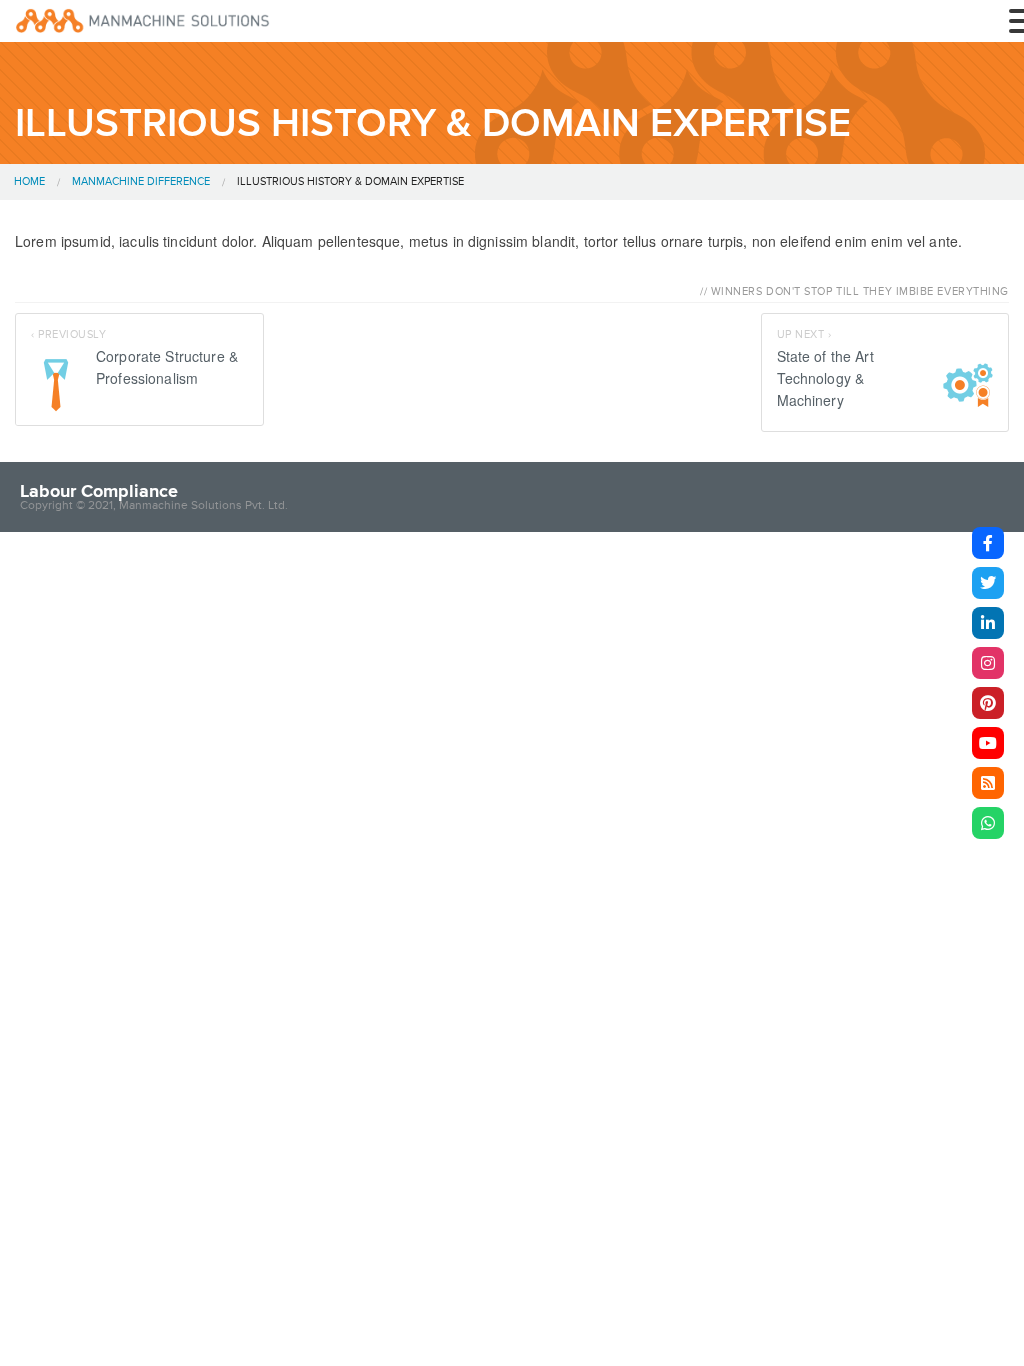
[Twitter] (988, 583)
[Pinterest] (988, 703)
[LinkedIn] (988, 623)
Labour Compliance (99, 491)
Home (29, 181)
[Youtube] (988, 743)
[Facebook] (988, 543)
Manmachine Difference (141, 181)
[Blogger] (988, 783)
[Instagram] (988, 663)
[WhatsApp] (988, 823)
